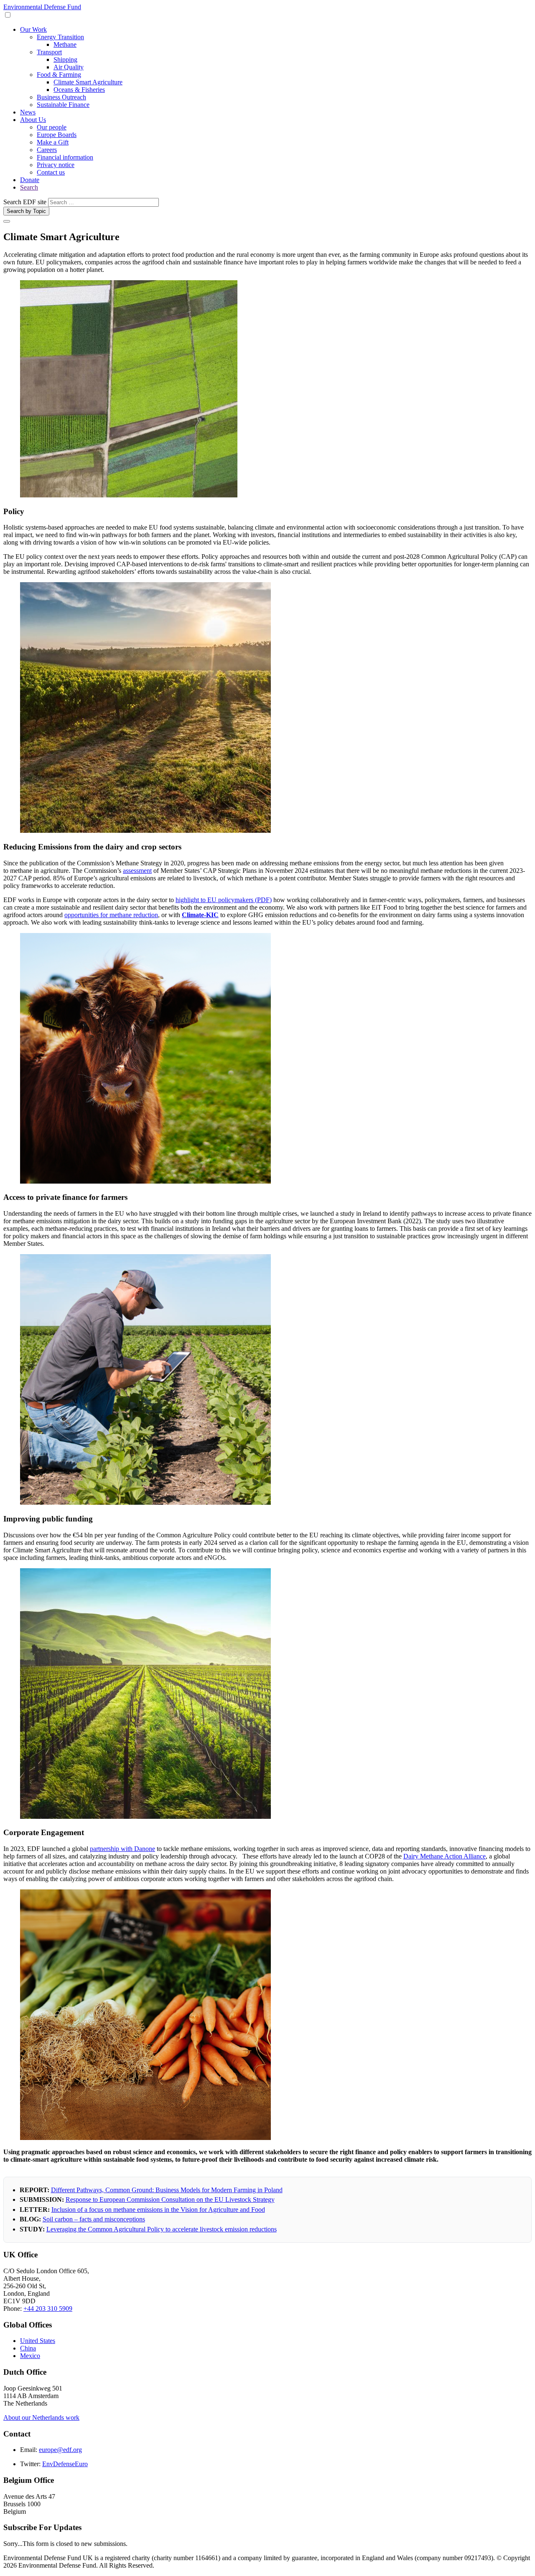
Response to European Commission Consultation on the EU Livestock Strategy (170, 2199)
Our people (52, 127)
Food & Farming (59, 75)
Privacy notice (56, 165)
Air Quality (69, 67)
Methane (65, 44)
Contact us (51, 172)
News (28, 112)
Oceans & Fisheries (79, 90)
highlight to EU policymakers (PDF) (224, 900)
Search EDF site (25, 202)
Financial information (65, 157)
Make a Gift (53, 142)
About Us (33, 120)
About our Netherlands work (41, 2418)
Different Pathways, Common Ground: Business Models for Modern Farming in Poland (167, 2190)
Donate (30, 180)
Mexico (30, 2356)
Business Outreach (61, 97)
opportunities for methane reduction (111, 915)
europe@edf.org (60, 2450)
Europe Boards (57, 135)
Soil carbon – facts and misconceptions (94, 2219)
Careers (47, 150)
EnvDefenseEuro (65, 2464)
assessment (137, 871)
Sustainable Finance (63, 105)
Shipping (65, 60)
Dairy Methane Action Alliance (445, 1856)
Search (29, 187)
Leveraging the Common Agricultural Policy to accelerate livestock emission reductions (162, 2229)
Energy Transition (60, 37)
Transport (49, 52)
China (28, 2348)
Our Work (33, 29)
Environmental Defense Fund (42, 7)
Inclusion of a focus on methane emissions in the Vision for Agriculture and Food (158, 2210)
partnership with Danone (122, 1849)
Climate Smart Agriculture (88, 82)
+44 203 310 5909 (48, 2309)
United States (38, 2341)
